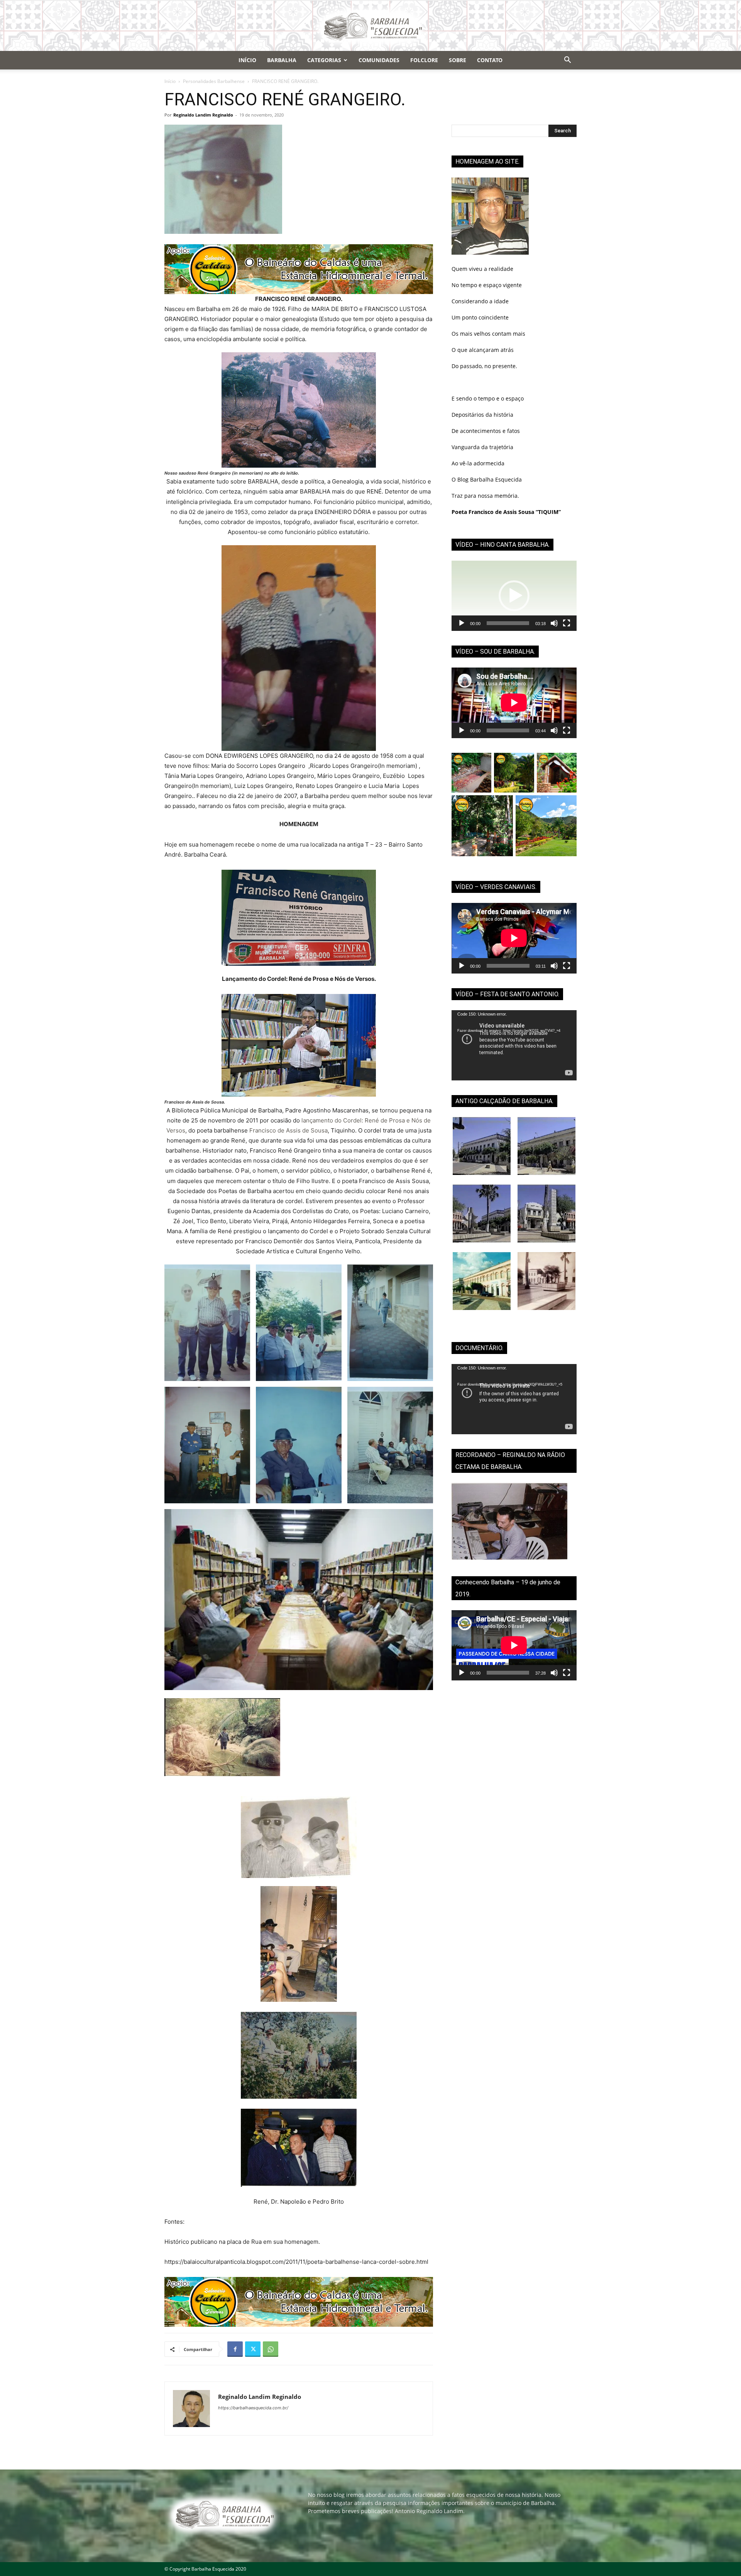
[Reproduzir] (462, 623)
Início (247, 60)
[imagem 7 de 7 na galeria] (299, 1600)
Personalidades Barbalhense (214, 81)
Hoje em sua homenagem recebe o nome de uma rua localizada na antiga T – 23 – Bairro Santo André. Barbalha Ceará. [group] (294, 849)
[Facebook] (235, 2349)
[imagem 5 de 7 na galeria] (299, 1445)
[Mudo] (554, 623)
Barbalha (282, 60)
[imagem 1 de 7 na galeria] (207, 1323)
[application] (514, 596)
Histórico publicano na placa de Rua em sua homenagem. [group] (242, 2242)
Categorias (324, 60)
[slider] (508, 623)
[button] (567, 61)
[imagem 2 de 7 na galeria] (299, 1323)
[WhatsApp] (271, 2349)
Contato (490, 60)
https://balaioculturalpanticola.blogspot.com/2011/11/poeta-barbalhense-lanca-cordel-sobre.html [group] (296, 2262)
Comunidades (379, 60)
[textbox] (299, 473)
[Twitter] (253, 2349)
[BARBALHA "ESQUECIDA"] (370, 26)
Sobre (458, 60)
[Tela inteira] (567, 623)
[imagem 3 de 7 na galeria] (390, 1323)
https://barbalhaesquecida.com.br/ (253, 2408)
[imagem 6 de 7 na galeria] (390, 1445)
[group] (299, 324)
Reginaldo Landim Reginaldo (203, 115)
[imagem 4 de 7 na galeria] (207, 1445)
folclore (424, 60)
